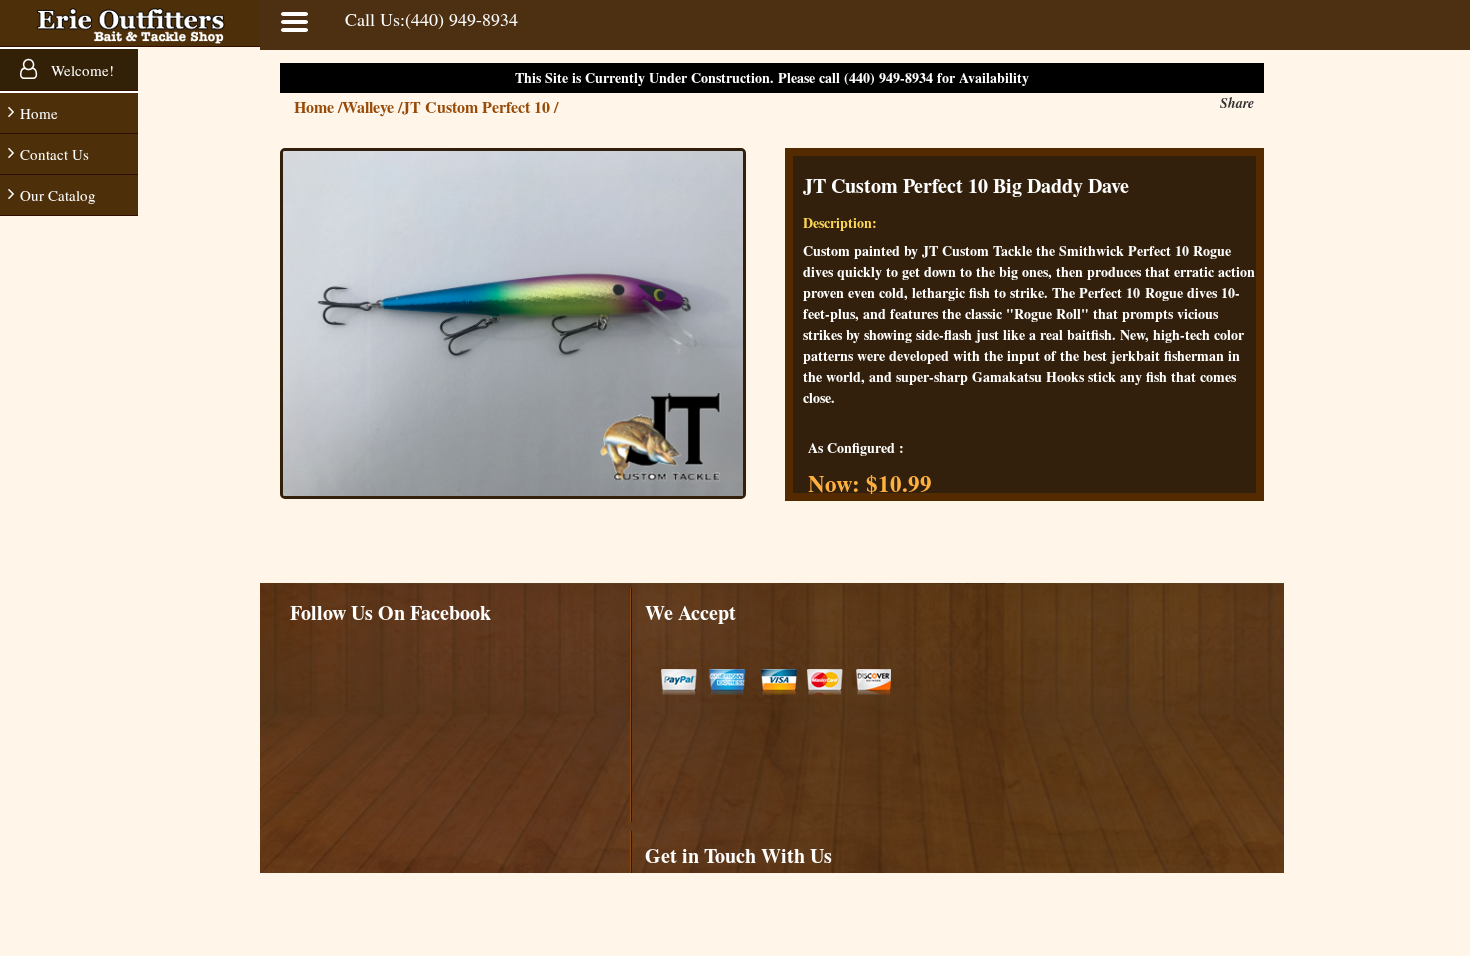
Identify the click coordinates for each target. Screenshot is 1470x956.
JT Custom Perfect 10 (480, 106)
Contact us (54, 154)
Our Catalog (58, 195)
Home (39, 113)
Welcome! (80, 70)
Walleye (372, 106)
